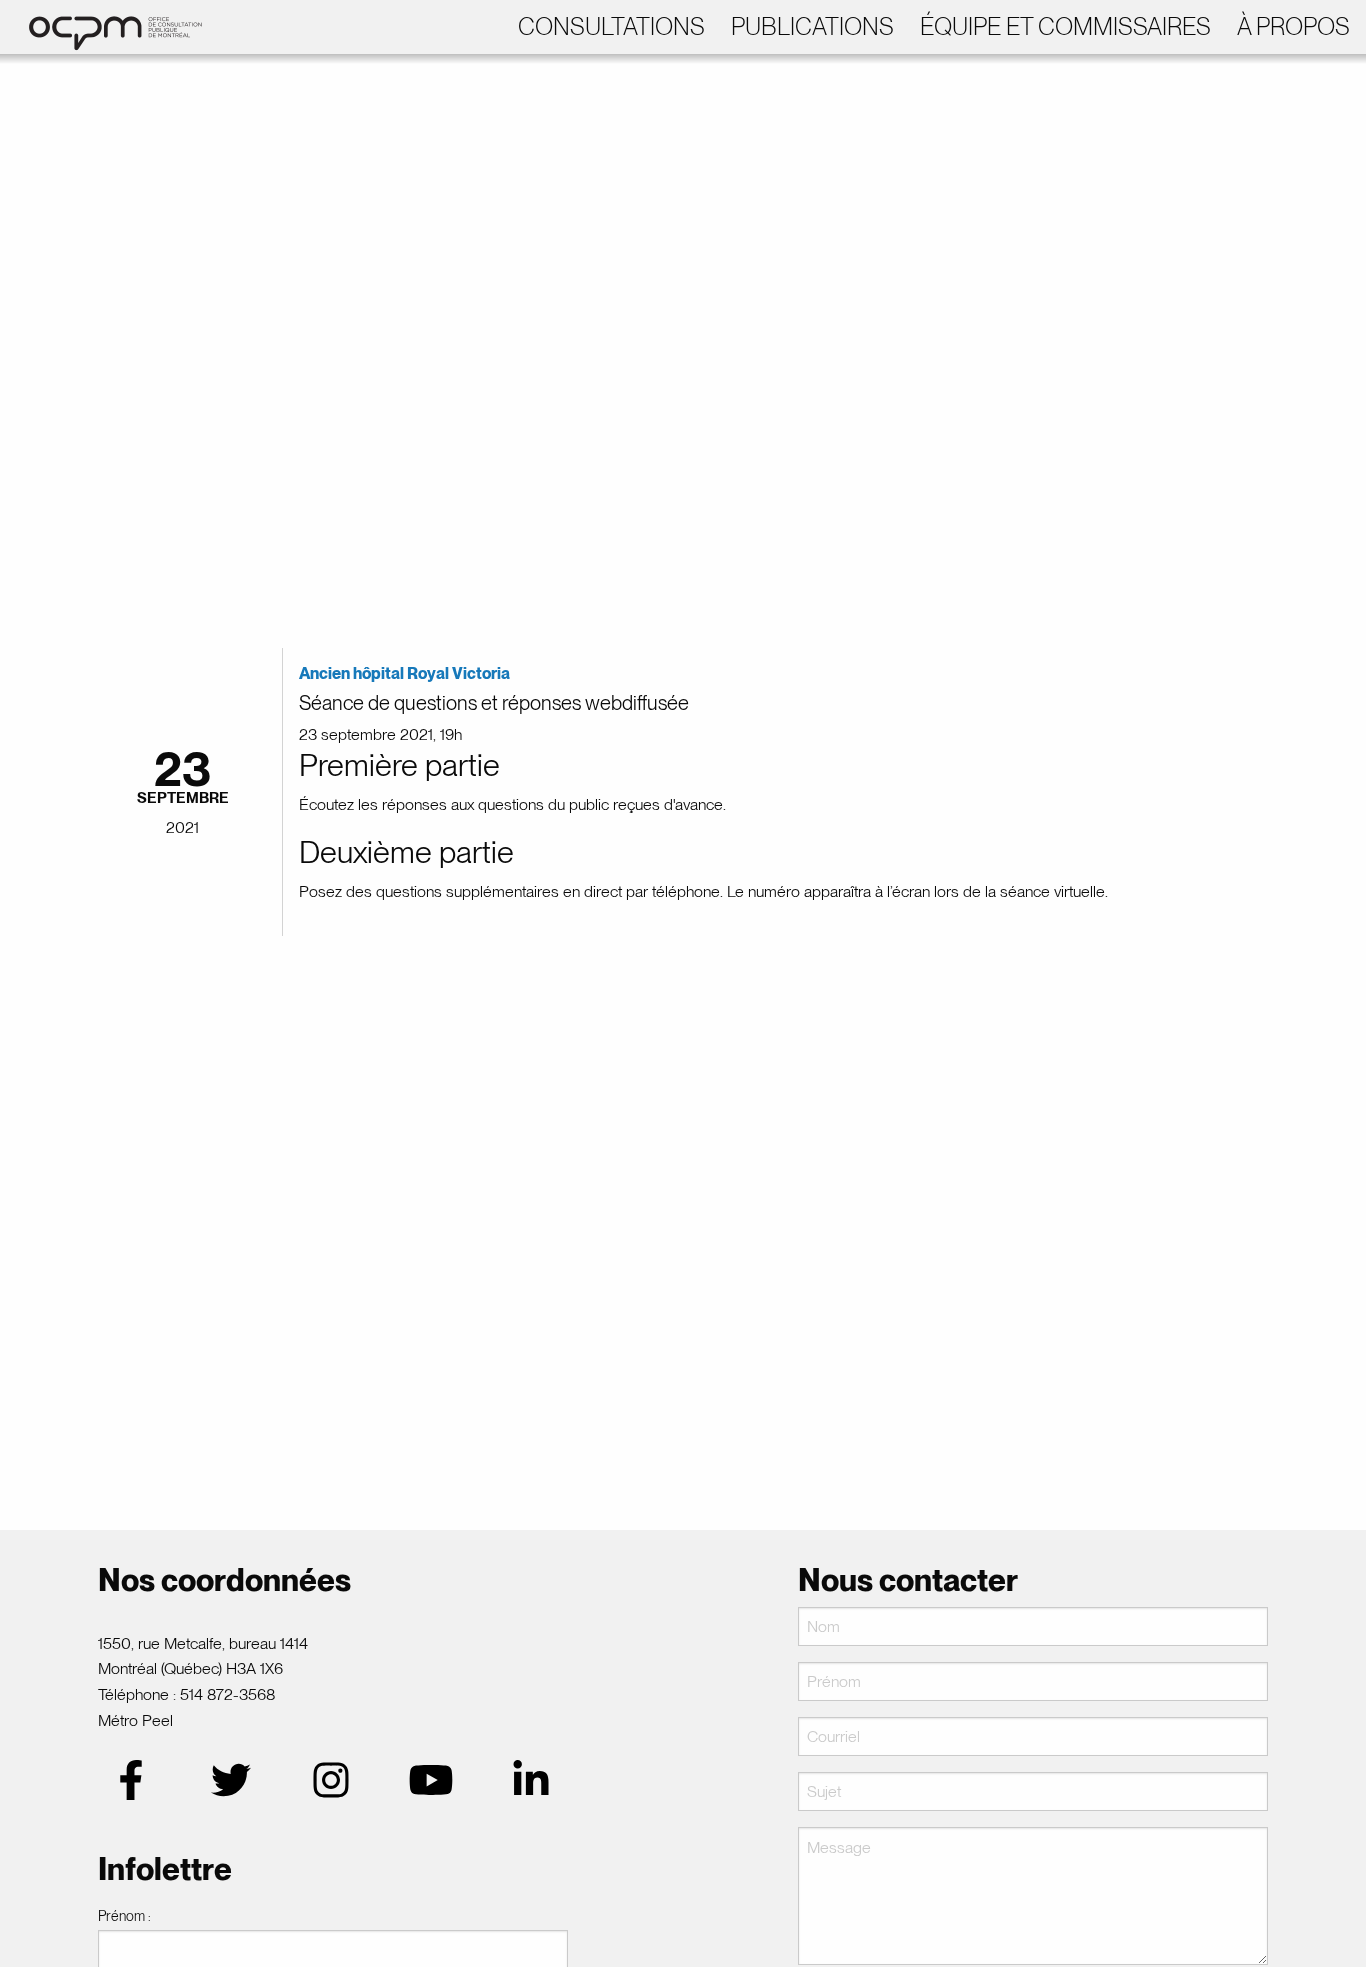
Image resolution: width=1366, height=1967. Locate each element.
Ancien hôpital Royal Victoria (404, 673)
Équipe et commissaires (1065, 26)
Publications (812, 26)
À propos (1293, 26)
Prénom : (124, 1916)
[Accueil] (105, 25)
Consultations (611, 26)
